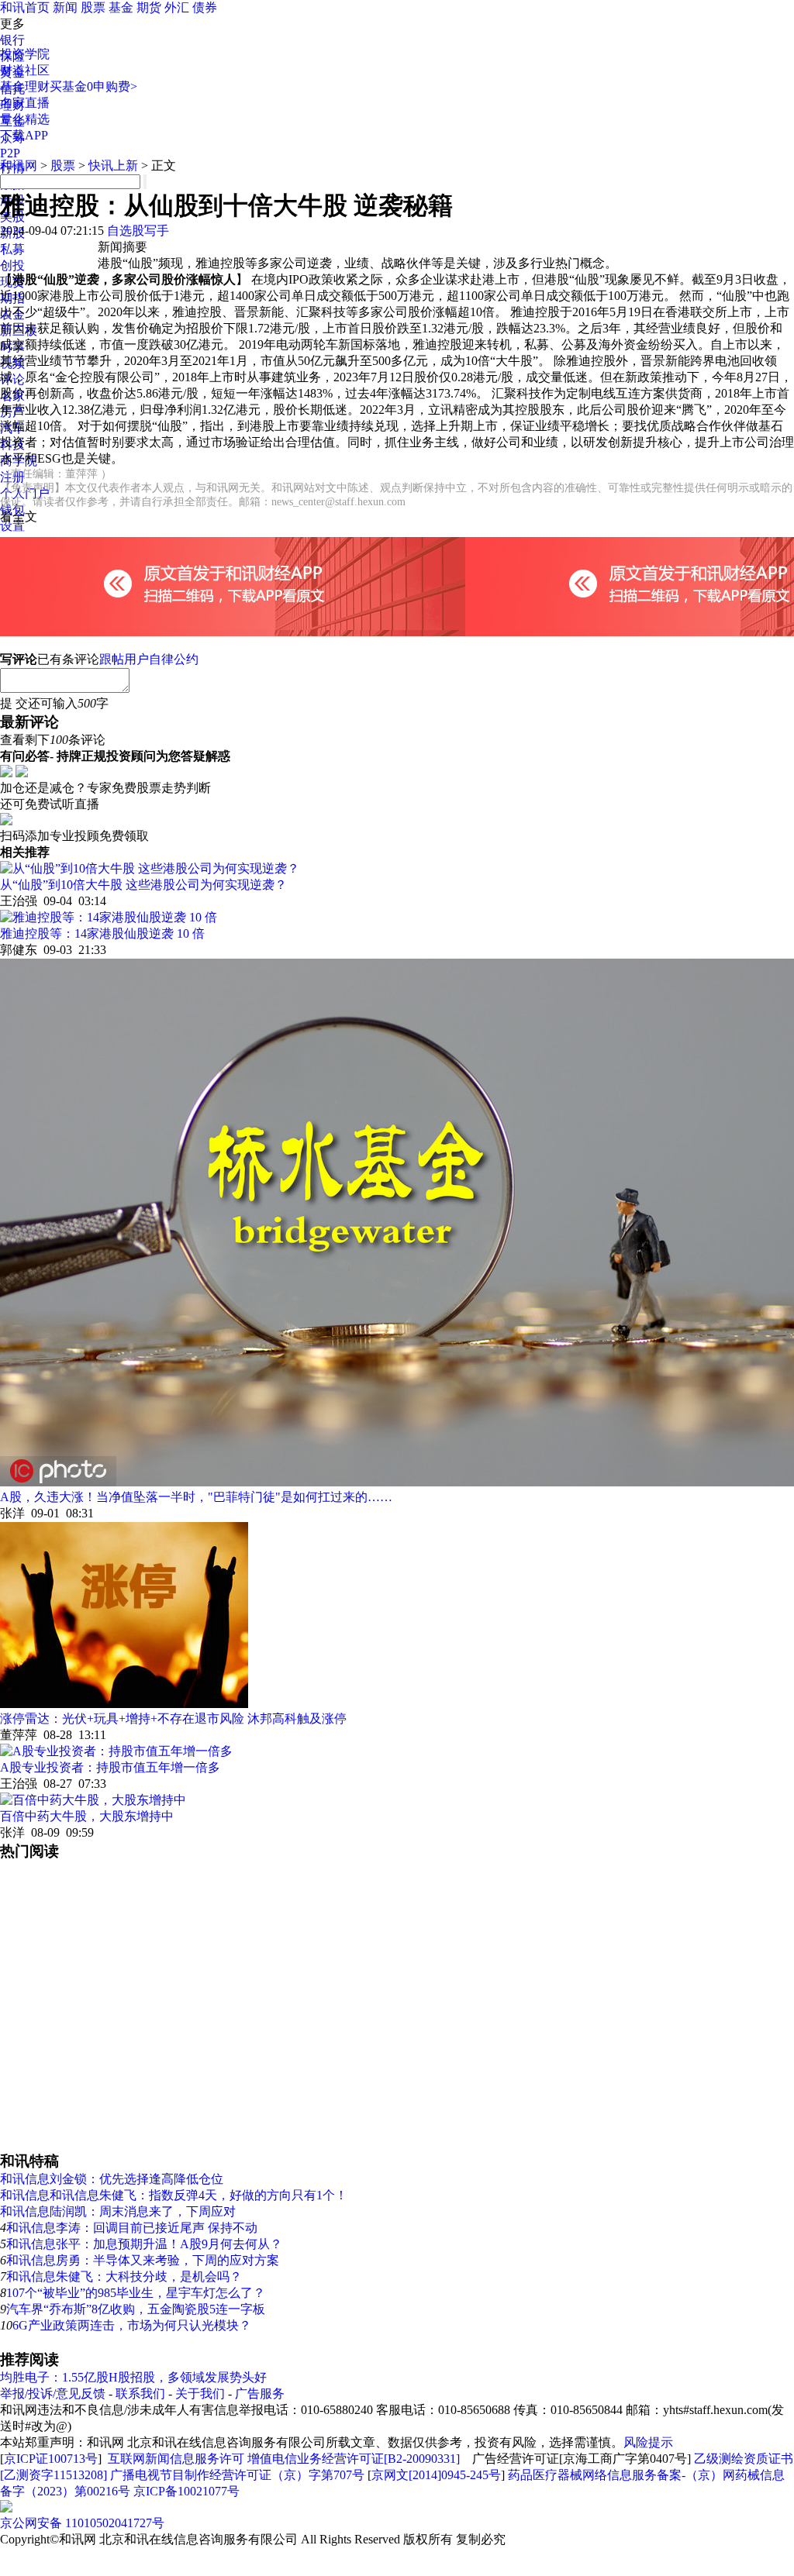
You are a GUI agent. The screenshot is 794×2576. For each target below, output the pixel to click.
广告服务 (260, 2393)
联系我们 (140, 2393)
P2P (10, 153)
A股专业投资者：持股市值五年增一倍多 (110, 1767)
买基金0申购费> (93, 86)
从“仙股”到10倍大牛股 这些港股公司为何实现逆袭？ (143, 885)
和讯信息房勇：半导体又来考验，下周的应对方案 (143, 2260)
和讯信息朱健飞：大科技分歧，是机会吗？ (124, 2276)
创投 (12, 265)
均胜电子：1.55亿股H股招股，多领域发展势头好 (133, 2377)
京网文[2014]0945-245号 (436, 2475)
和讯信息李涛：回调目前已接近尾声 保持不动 (132, 2228)
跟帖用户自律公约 (149, 659)
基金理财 (25, 86)
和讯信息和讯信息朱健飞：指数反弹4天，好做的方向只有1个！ (174, 2195)
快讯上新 (113, 165)
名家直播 (25, 103)
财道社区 (25, 70)
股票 (93, 7)
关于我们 (200, 2393)
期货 (149, 7)
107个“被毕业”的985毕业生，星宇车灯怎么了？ (136, 2293)
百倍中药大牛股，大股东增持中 (87, 1816)
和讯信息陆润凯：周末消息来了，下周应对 (118, 2211)
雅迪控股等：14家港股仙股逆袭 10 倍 (102, 933)
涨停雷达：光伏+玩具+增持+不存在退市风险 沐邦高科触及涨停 (173, 1718)
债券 (205, 7)
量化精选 (25, 119)
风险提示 (648, 2442)
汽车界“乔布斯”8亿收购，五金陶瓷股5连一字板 (136, 2309)
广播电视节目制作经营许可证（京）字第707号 (237, 2475)
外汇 (177, 7)
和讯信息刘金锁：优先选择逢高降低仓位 (112, 2179)
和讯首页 (25, 7)
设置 (12, 526)
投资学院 (25, 54)
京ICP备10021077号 (186, 2491)
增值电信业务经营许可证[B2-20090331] (354, 2459)
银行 (12, 40)
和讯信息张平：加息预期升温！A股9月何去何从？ (144, 2244)
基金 (121, 7)
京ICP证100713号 (51, 2459)
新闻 (65, 7)
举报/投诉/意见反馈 (53, 2393)
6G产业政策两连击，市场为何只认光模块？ (132, 2325)
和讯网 (19, 165)
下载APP (24, 135)
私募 (12, 249)
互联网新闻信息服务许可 (176, 2459)
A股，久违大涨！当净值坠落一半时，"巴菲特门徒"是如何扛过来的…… (196, 1497)
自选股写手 (138, 231)
